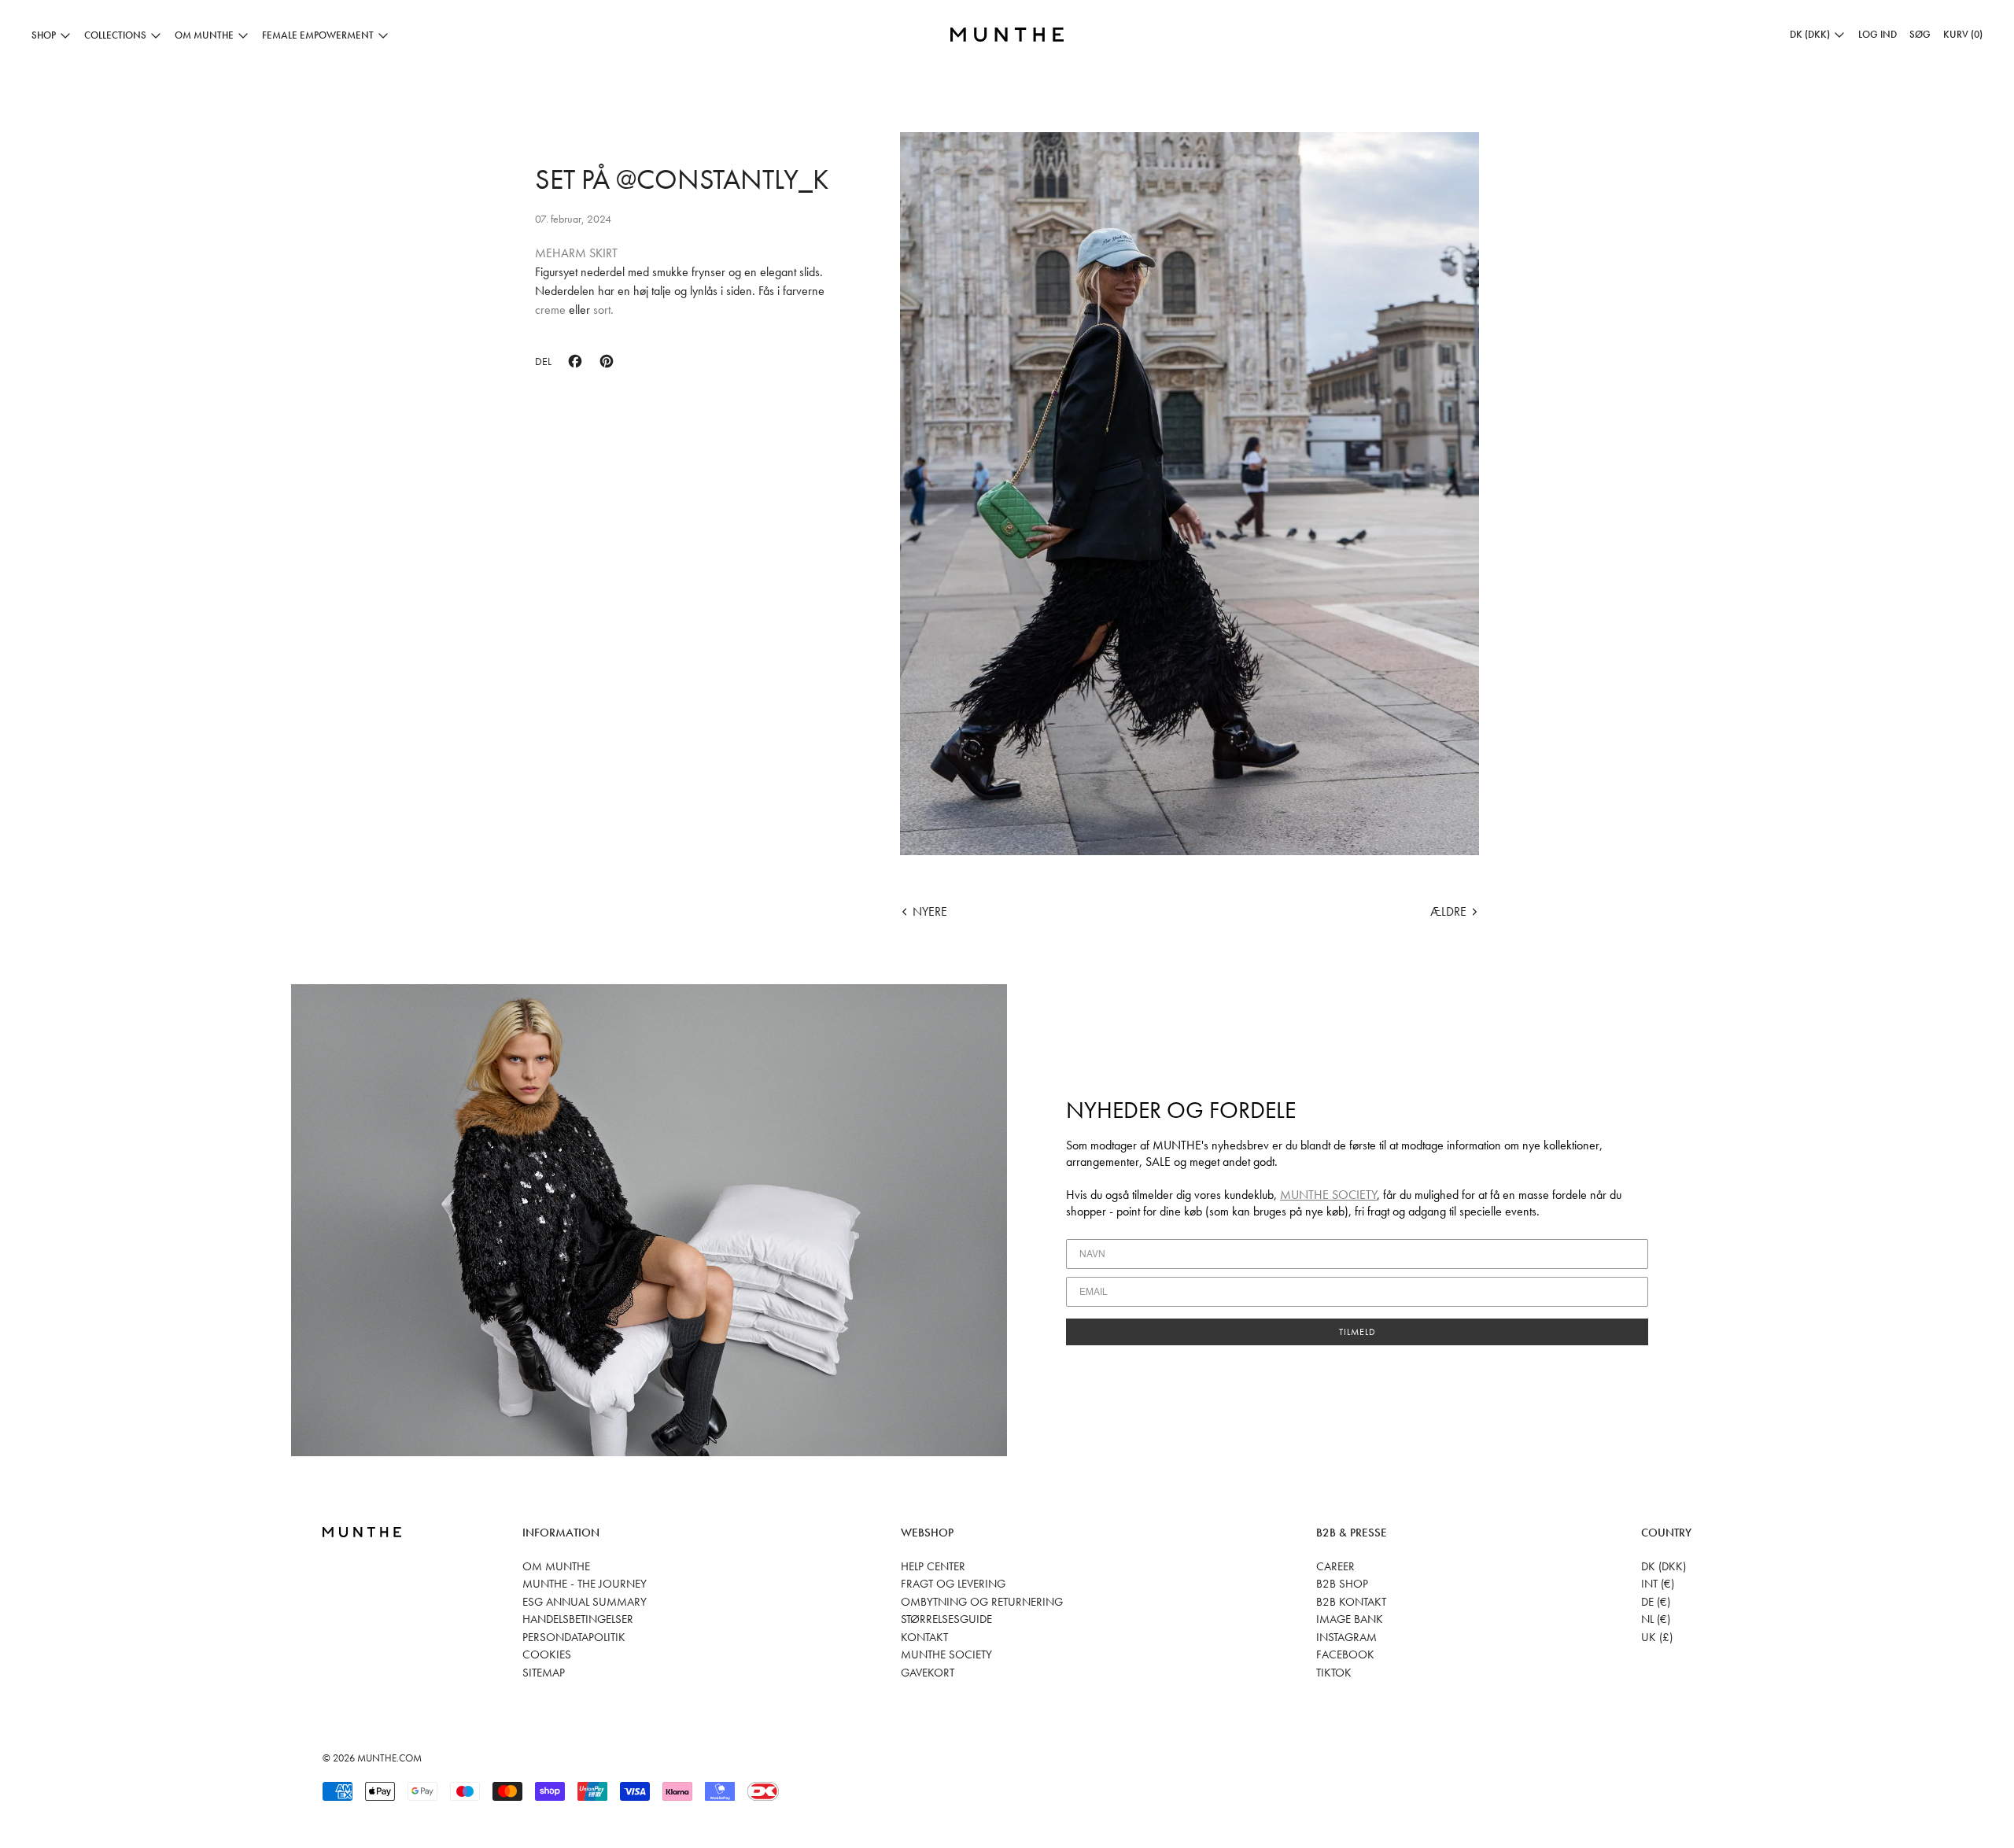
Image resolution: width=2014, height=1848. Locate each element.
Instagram (1346, 1637)
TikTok (1334, 1673)
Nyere (930, 911)
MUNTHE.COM (389, 1758)
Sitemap (544, 1673)
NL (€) (1656, 1619)
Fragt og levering (953, 1584)
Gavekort (928, 1673)
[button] (1920, 35)
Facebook (1345, 1654)
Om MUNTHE (556, 1566)
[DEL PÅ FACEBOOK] (575, 361)
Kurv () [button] (1963, 34)
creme (552, 310)
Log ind (1878, 34)
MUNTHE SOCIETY (1328, 1195)
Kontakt (924, 1637)
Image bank (1350, 1619)
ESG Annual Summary (585, 1602)
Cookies (547, 1654)
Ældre (1448, 911)
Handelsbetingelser (578, 1619)
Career (1335, 1566)
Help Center (933, 1566)
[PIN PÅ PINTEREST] (607, 361)
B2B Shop (1342, 1584)
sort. (603, 310)
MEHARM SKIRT (576, 253)
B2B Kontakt (1351, 1602)
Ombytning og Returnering (982, 1602)
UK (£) (1657, 1637)
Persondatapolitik (574, 1637)
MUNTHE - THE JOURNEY (585, 1584)
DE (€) (1656, 1602)
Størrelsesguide (946, 1619)
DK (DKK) (1664, 1566)
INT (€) (1658, 1584)
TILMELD (1357, 1332)
